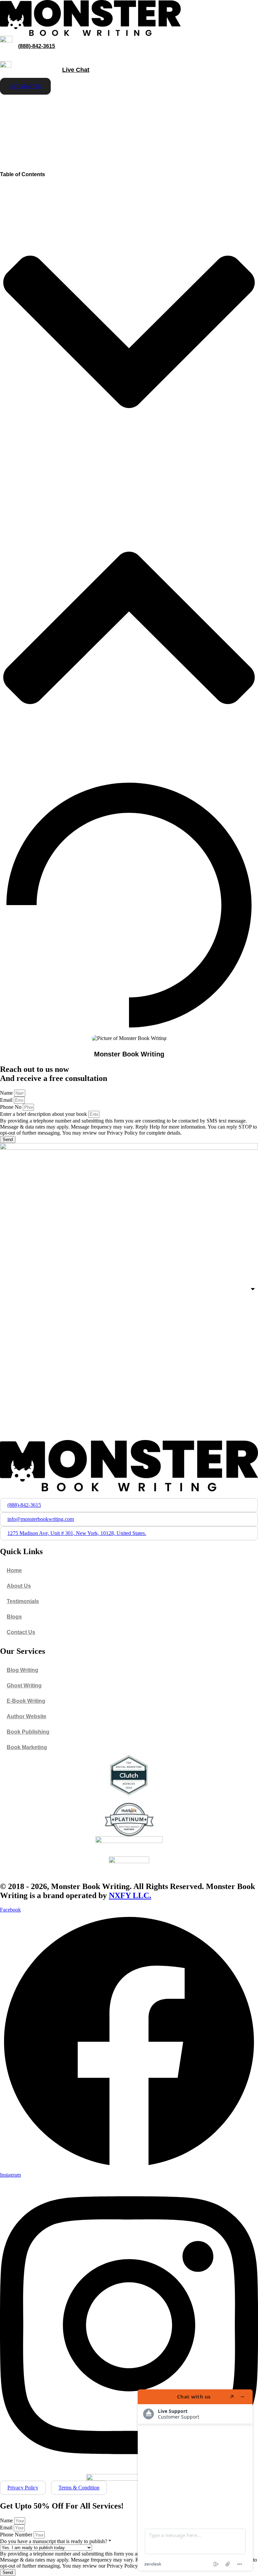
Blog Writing (23, 1670)
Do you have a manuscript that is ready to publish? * (56, 2541)
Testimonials (23, 1601)
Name (7, 1093)
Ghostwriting (23, 122)
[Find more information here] (195, 2480)
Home (14, 105)
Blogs (14, 1617)
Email (7, 1100)
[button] (129, 333)
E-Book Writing (164, 105)
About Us (65, 122)
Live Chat (76, 70)
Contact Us (21, 1632)
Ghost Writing (24, 1686)
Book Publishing (57, 105)
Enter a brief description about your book (44, 1114)
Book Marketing (112, 105)
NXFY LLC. (130, 1895)
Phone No (11, 1107)
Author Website (217, 105)
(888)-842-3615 (37, 46)
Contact (100, 122)
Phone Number (17, 2535)
